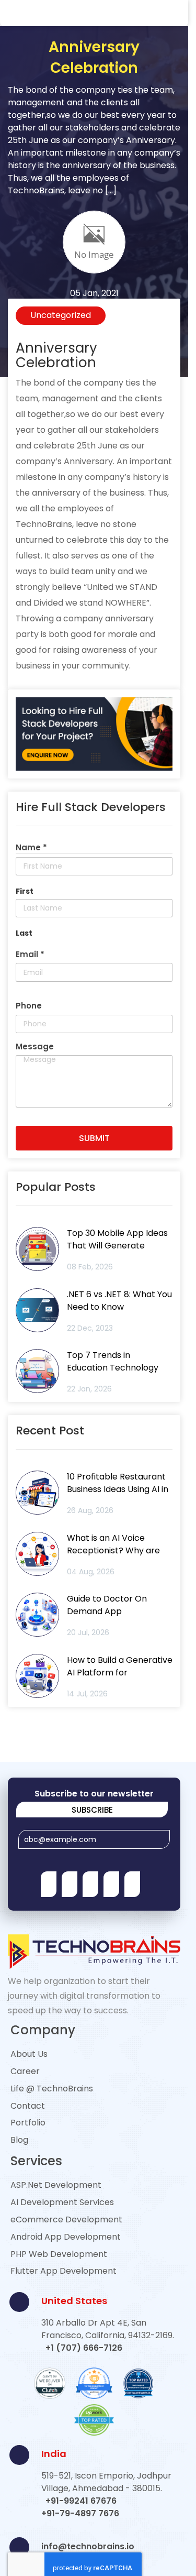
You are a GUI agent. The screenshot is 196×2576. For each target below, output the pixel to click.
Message (55, 666)
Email (49, 585)
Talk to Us (98, 749)
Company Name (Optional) (87, 539)
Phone (50, 638)
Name (49, 486)
